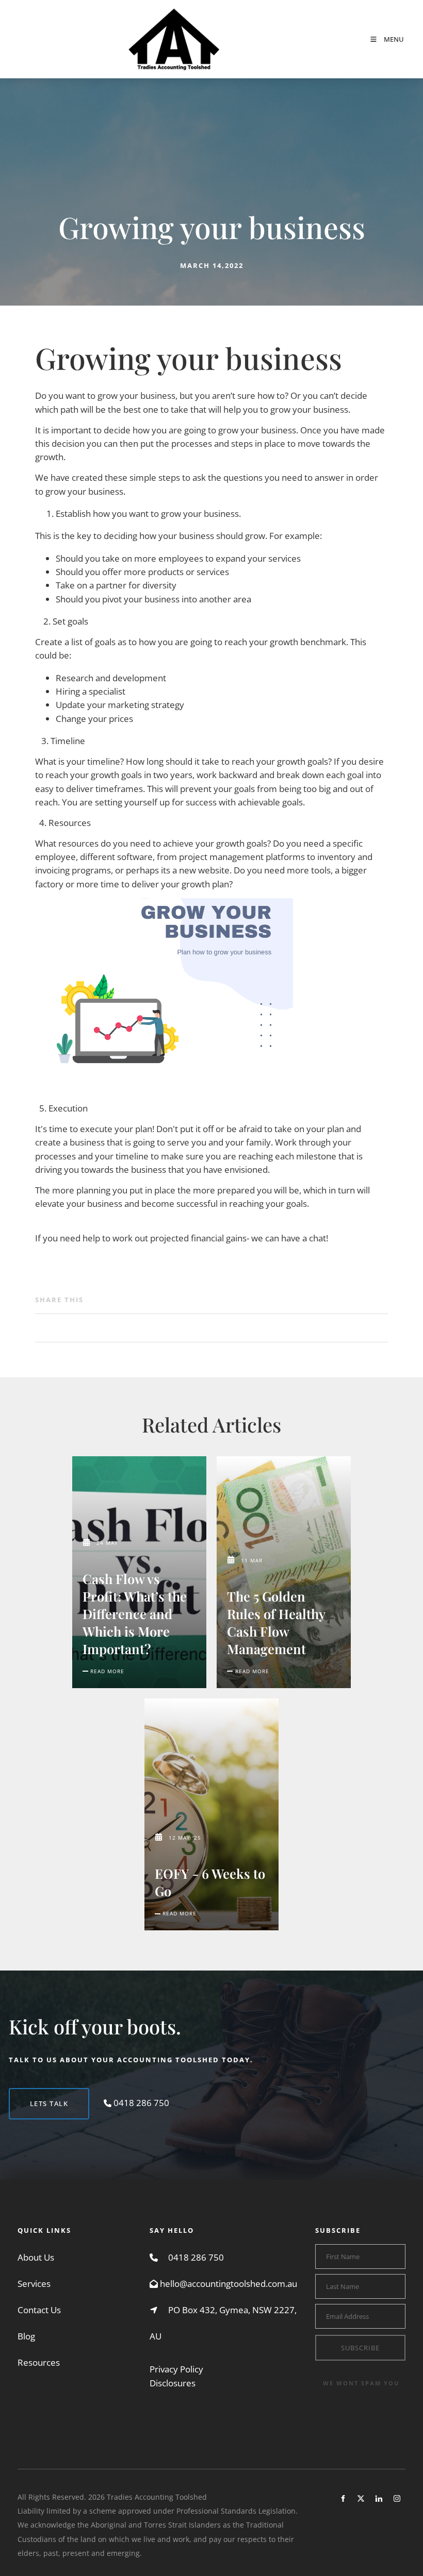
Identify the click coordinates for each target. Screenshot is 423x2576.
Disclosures (173, 2383)
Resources (39, 2362)
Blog (26, 2336)
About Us (36, 2257)
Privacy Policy (176, 2369)
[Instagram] (397, 2498)
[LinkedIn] (379, 2498)
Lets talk (28, 2095)
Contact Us (39, 2310)
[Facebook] (343, 2498)
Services (34, 2284)
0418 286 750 (196, 2257)
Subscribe (360, 2348)
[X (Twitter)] (361, 2498)
